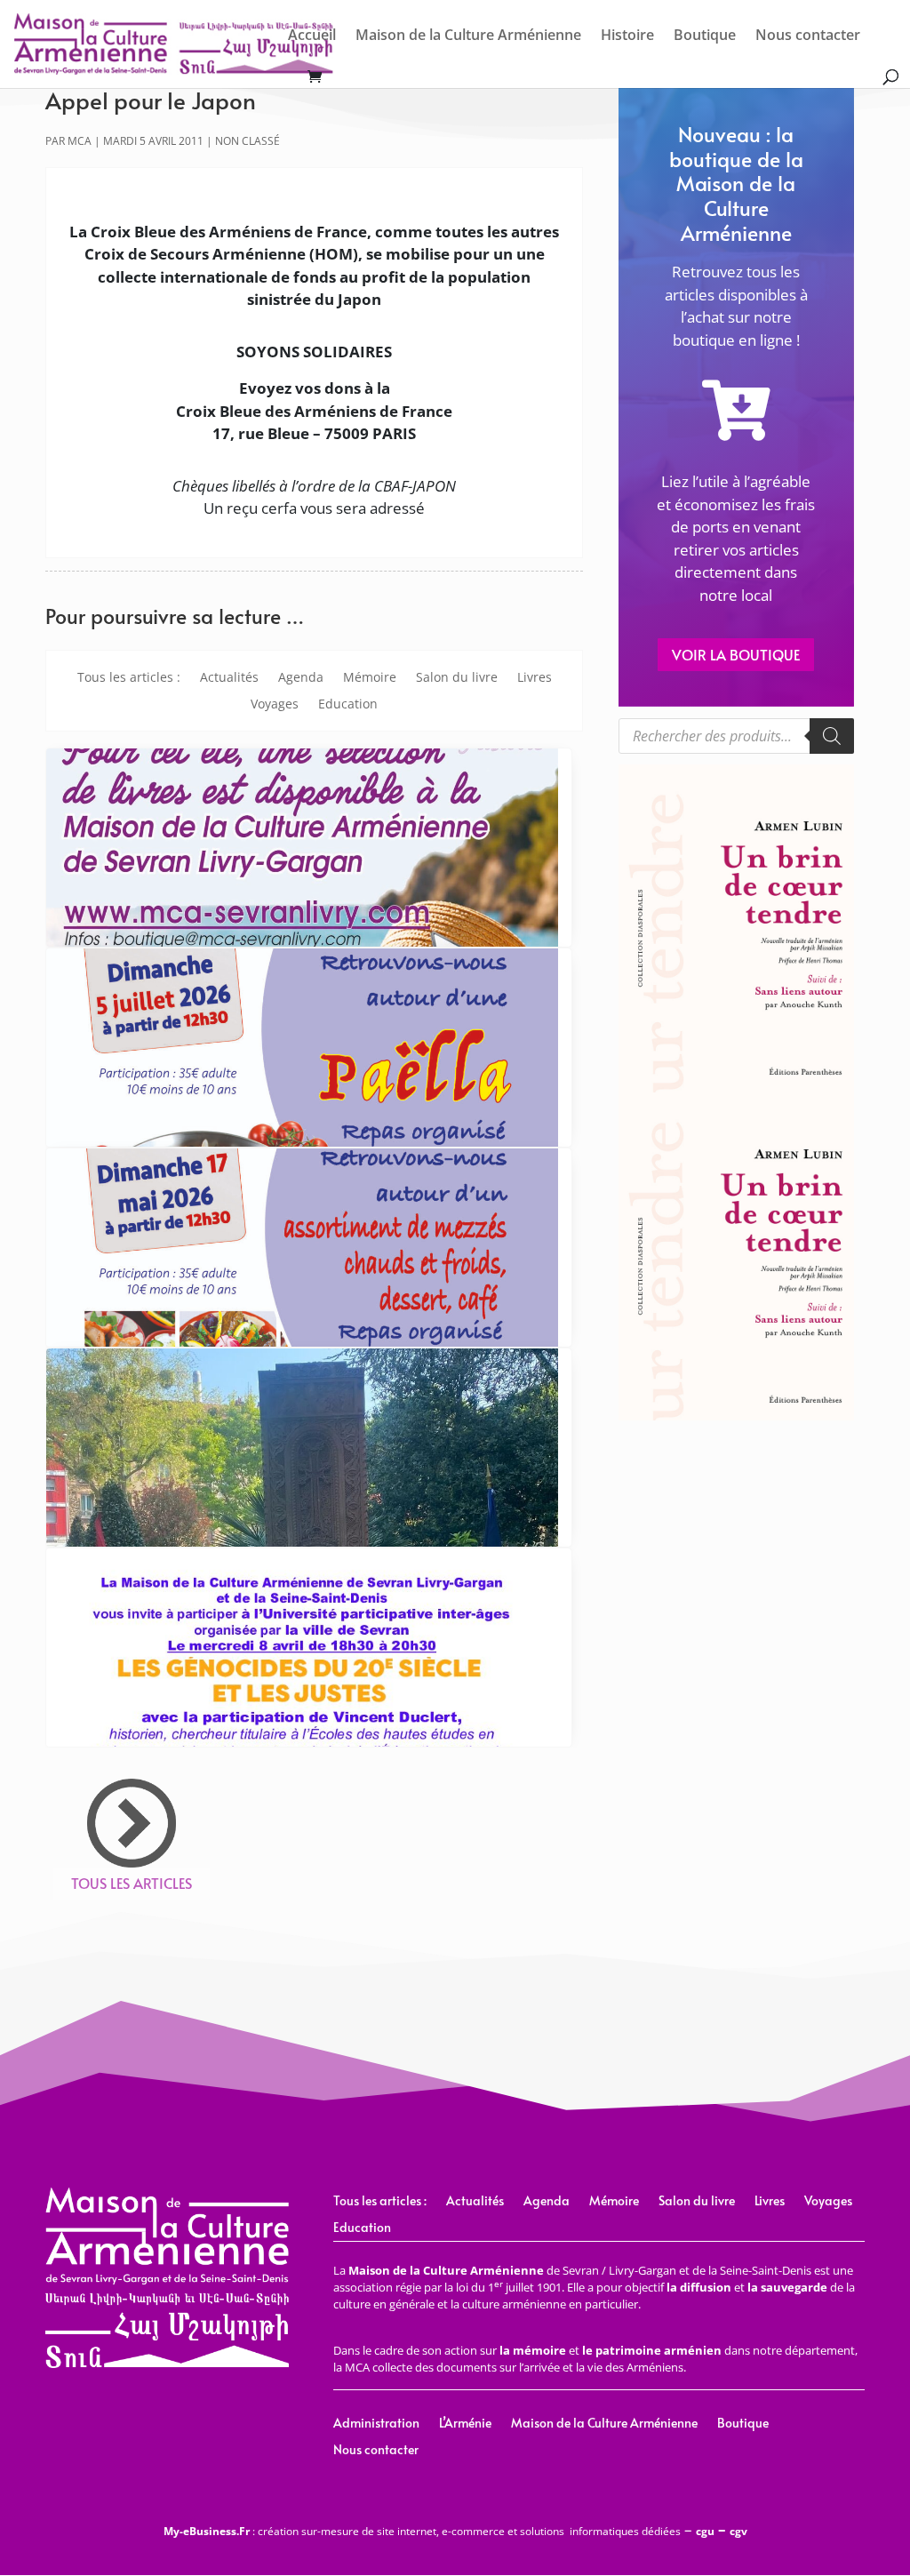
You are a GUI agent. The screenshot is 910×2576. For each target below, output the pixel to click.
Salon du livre (457, 678)
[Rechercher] (832, 736)
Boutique (705, 36)
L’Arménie (465, 2424)
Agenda (301, 678)
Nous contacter (808, 36)
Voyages (275, 705)
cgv (738, 2531)
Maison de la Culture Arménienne (468, 36)
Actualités (229, 678)
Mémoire (370, 678)
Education (348, 705)
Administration (376, 2424)
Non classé (247, 141)
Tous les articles (132, 1883)
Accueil (312, 36)
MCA (80, 141)
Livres (535, 678)
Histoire (627, 36)
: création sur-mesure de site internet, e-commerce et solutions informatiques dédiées (422, 2531)
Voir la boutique (736, 654)
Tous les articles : (129, 678)
